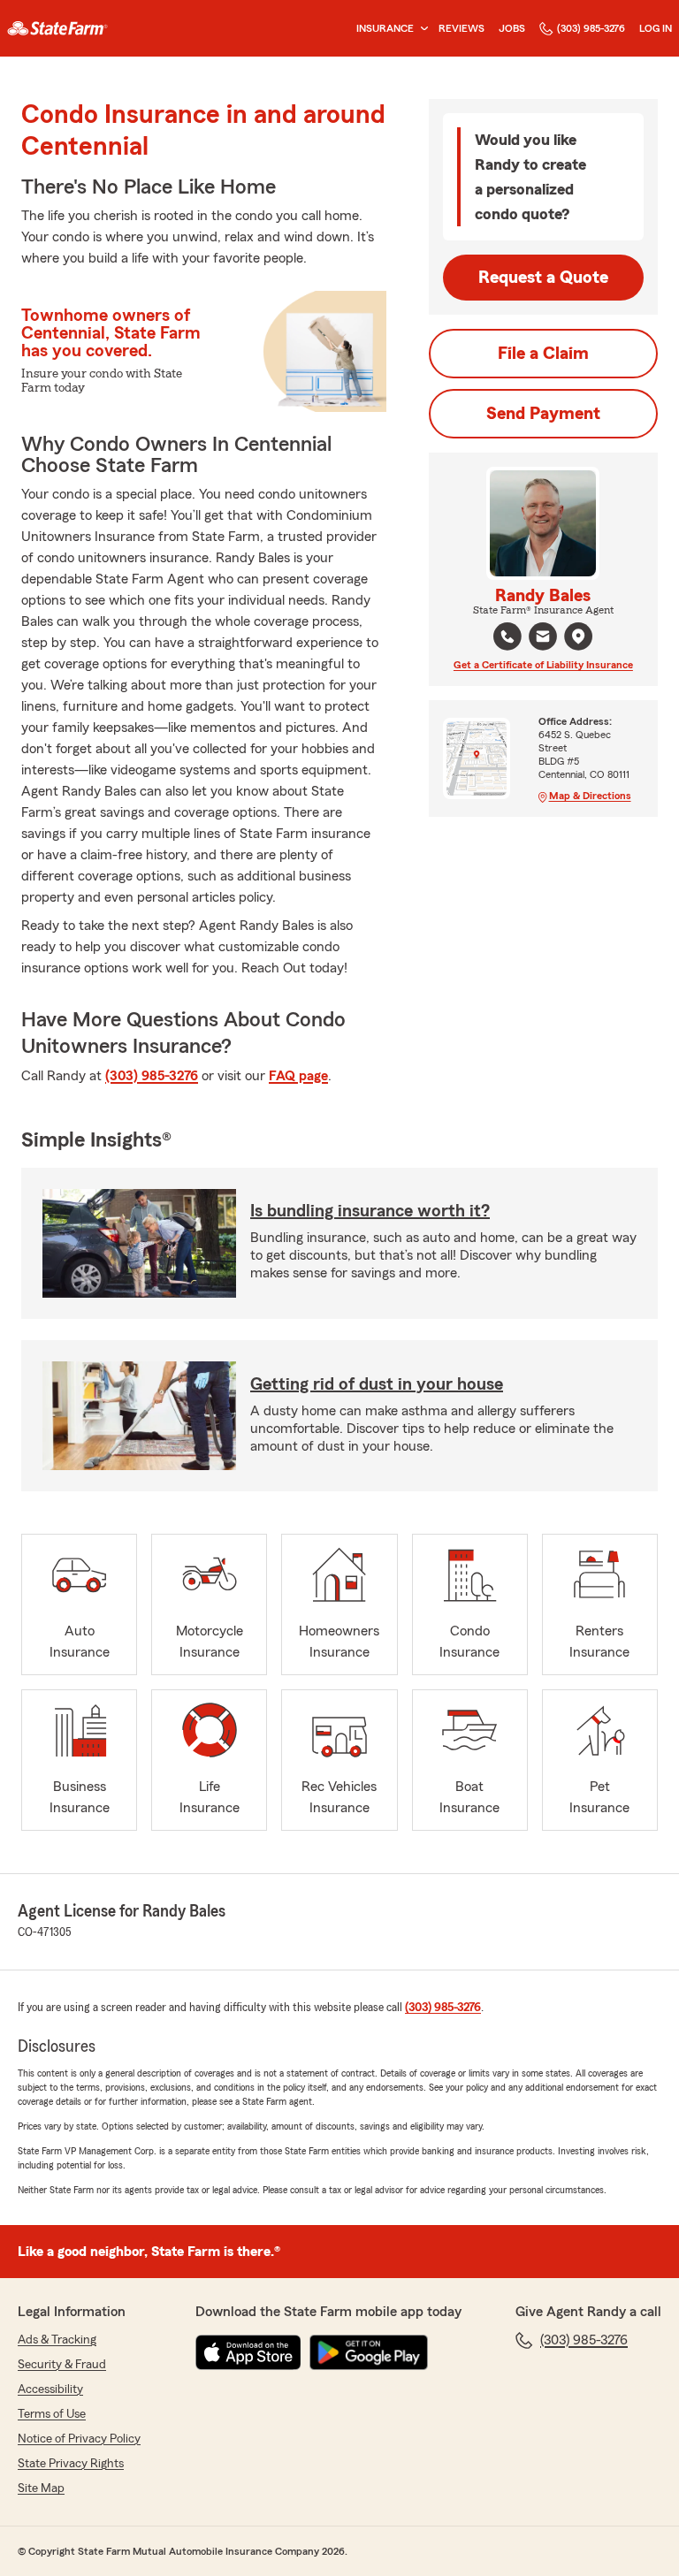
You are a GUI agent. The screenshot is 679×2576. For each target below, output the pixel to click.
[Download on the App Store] (248, 2352)
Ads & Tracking (57, 2340)
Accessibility (50, 2389)
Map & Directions (590, 796)
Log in (656, 28)
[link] (57, 28)
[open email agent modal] (543, 639)
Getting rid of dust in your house (377, 1384)
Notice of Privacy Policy (79, 2439)
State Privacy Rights (71, 2464)
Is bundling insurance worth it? (370, 1211)
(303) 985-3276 (591, 28)
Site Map (41, 2488)
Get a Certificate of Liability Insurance (543, 665)
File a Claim (543, 354)
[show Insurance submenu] (421, 29)
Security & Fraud (62, 2365)
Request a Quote (543, 278)
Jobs (512, 28)
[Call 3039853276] (507, 636)
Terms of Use (52, 2414)
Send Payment (543, 414)
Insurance (385, 28)
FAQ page (298, 1076)
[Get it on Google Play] (369, 2352)
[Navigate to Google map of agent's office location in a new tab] (578, 636)
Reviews (462, 28)
